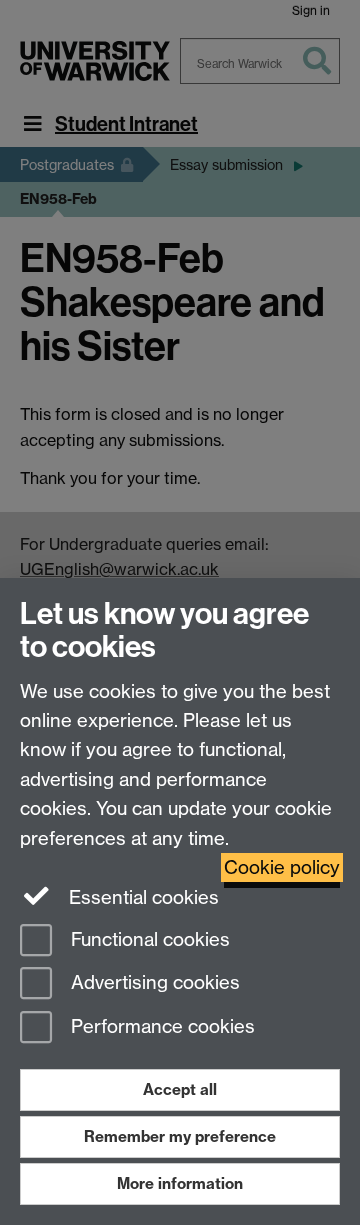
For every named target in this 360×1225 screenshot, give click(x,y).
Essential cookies (141, 897)
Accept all (180, 1089)
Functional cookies (148, 939)
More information (180, 1183)
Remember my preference (180, 1136)
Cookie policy (282, 867)
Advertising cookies (153, 983)
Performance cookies (160, 1027)
